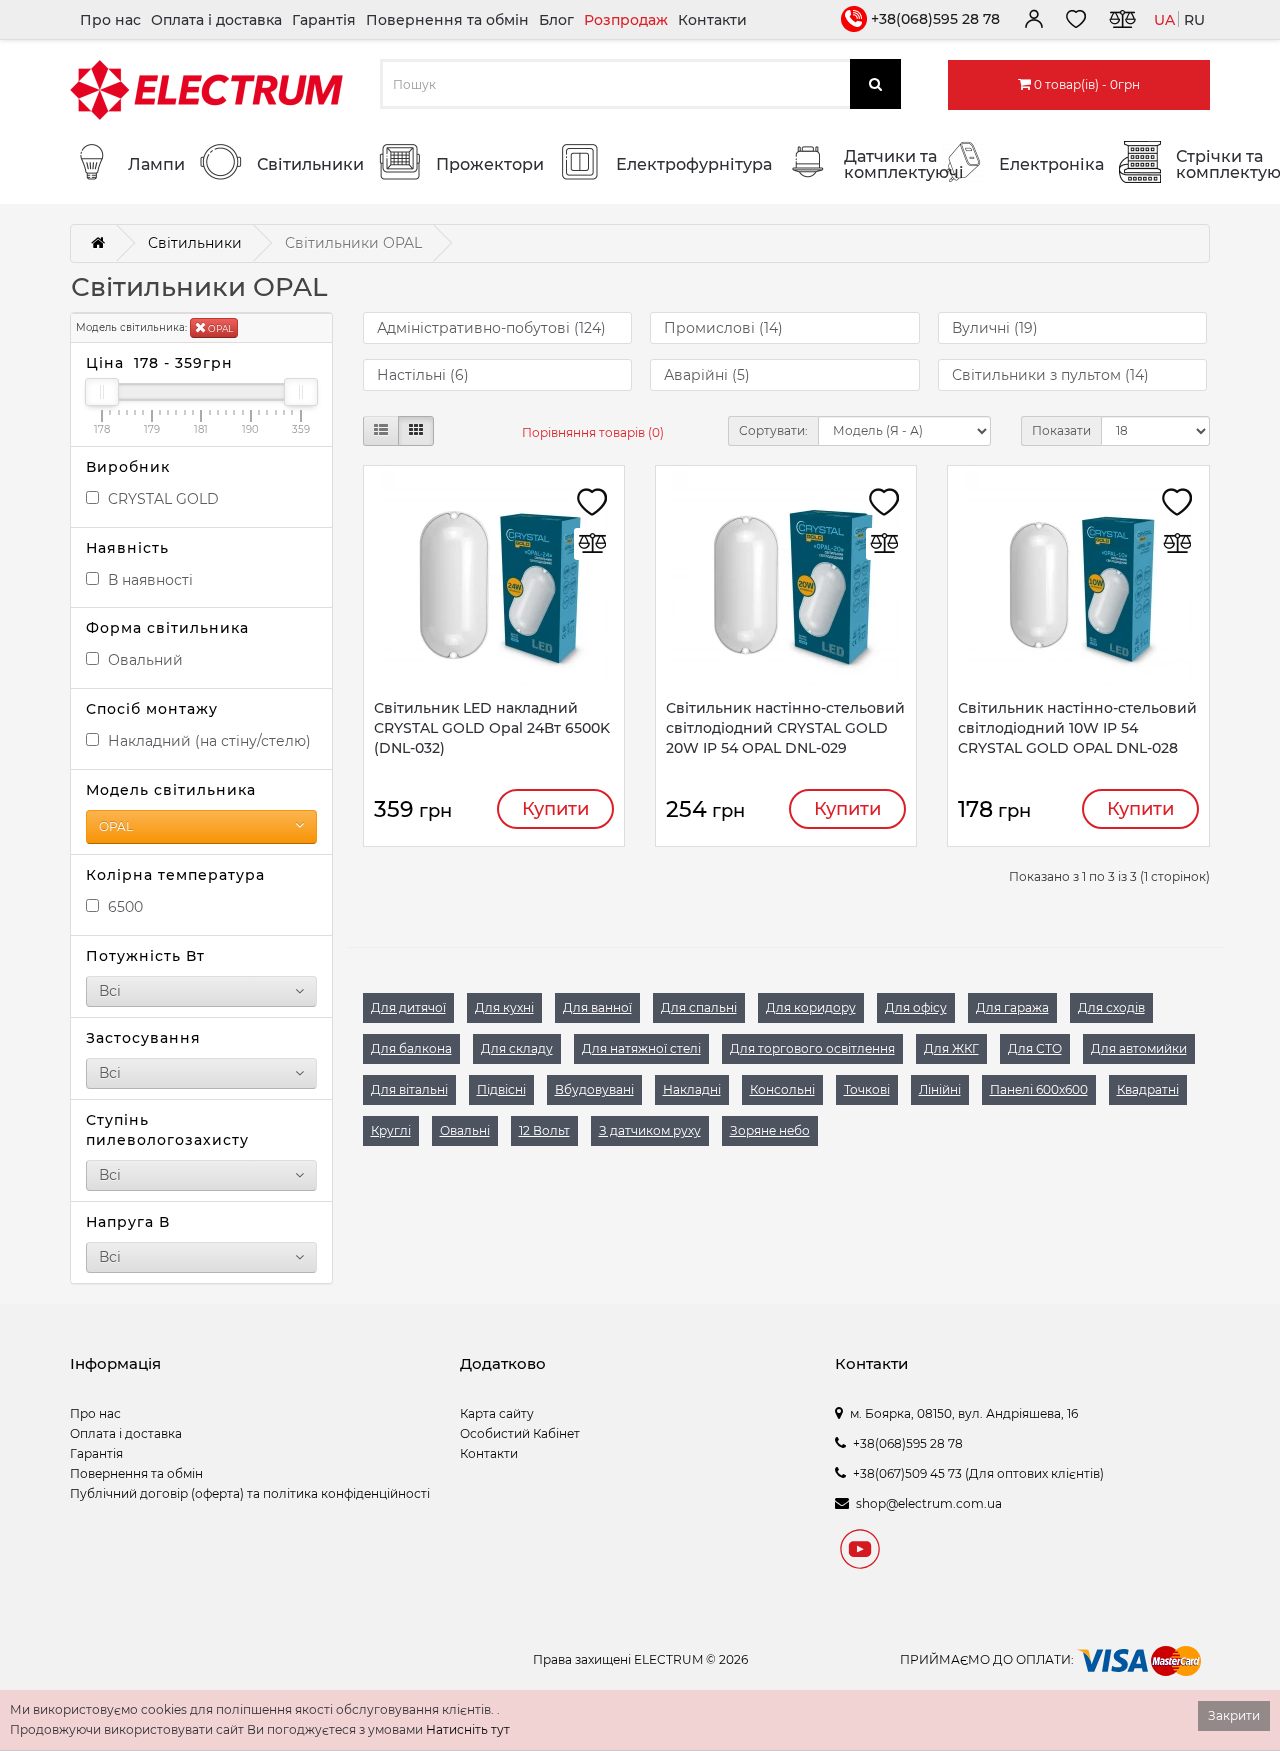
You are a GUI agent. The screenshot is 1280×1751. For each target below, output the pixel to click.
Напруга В (128, 1222)
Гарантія (324, 20)
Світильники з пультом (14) (1050, 375)
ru (1194, 20)
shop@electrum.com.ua (929, 1503)
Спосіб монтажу (152, 709)
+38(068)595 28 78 (935, 19)
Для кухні (504, 1007)
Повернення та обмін (447, 20)
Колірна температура (175, 875)
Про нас (110, 20)
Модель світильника (171, 790)
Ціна (159, 363)
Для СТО (1035, 1048)
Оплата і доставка (216, 20)
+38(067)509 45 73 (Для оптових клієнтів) (978, 1473)
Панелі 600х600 (1039, 1089)
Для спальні (699, 1007)
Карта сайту (497, 1413)
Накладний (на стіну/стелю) (207, 741)
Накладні (692, 1089)
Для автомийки (1139, 1048)
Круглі (391, 1130)
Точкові (867, 1089)
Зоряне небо (770, 1130)
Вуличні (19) (995, 328)
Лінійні (940, 1089)
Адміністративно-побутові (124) (491, 328)
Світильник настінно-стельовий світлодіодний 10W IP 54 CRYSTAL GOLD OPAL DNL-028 (1077, 728)
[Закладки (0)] (1076, 22)
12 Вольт (544, 1130)
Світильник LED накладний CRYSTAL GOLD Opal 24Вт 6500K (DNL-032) (492, 728)
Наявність (127, 548)
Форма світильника (167, 628)
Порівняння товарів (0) (593, 432)
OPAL (219, 328)
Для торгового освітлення (812, 1048)
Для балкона (411, 1048)
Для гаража (1012, 1007)
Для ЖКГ (951, 1048)
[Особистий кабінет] (1033, 22)
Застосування (143, 1038)
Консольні (782, 1089)
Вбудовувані (594, 1089)
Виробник (128, 467)
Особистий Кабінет (520, 1433)
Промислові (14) (723, 328)
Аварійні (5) (707, 375)
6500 (123, 907)
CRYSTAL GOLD (161, 499)
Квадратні (1148, 1089)
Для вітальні (409, 1089)
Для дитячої (408, 1007)
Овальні (465, 1130)
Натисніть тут (468, 1729)
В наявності (148, 580)
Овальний (143, 660)
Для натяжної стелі (641, 1048)
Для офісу (916, 1007)
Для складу (517, 1048)
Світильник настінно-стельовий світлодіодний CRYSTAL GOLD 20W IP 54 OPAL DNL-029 (785, 728)
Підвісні (501, 1089)
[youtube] (860, 1552)
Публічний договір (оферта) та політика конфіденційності (250, 1493)
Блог (556, 20)
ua (1164, 20)
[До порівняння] (1122, 22)
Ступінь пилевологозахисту (167, 1130)
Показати (1061, 430)
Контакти (712, 20)
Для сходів (1111, 1007)
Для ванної (597, 1007)
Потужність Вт (145, 956)
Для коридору (811, 1007)
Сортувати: (773, 430)
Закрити (1234, 1715)
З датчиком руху (650, 1130)
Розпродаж (626, 20)
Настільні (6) (423, 375)
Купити (555, 809)
